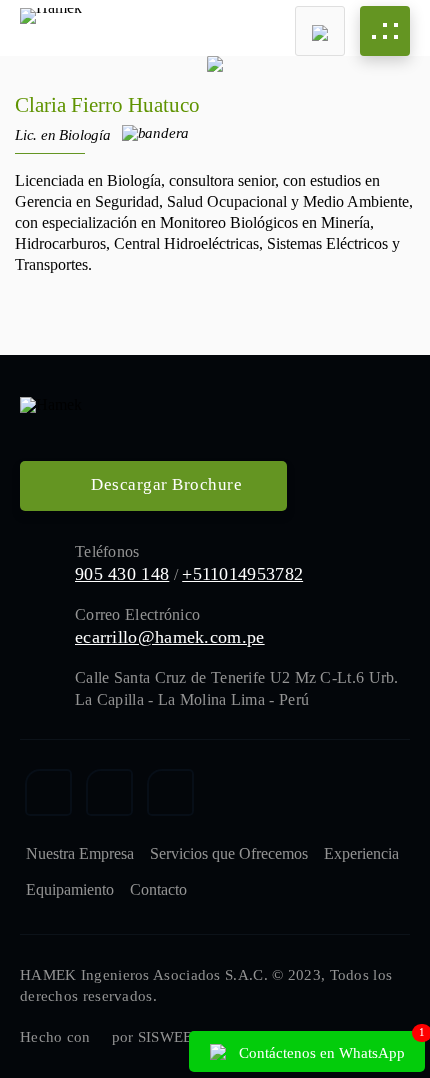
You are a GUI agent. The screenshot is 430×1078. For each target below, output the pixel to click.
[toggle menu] (385, 31)
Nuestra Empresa (80, 853)
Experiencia (361, 853)
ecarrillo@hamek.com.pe (170, 637)
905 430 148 (122, 574)
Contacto (158, 889)
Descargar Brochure (165, 484)
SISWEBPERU (185, 1037)
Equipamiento (70, 889)
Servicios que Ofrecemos (229, 853)
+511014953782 (242, 574)
